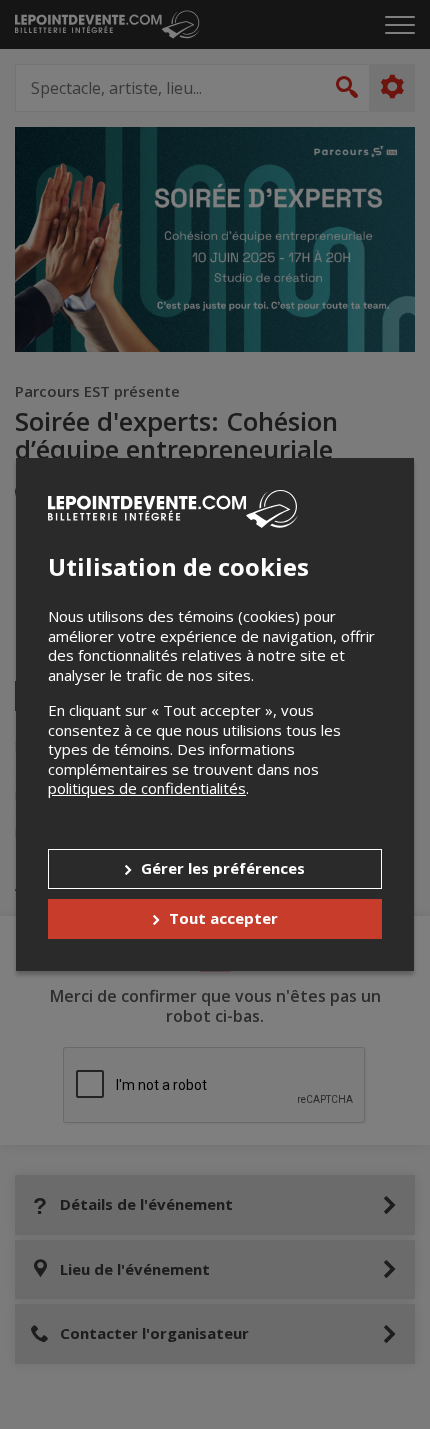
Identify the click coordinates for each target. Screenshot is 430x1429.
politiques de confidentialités (147, 788)
